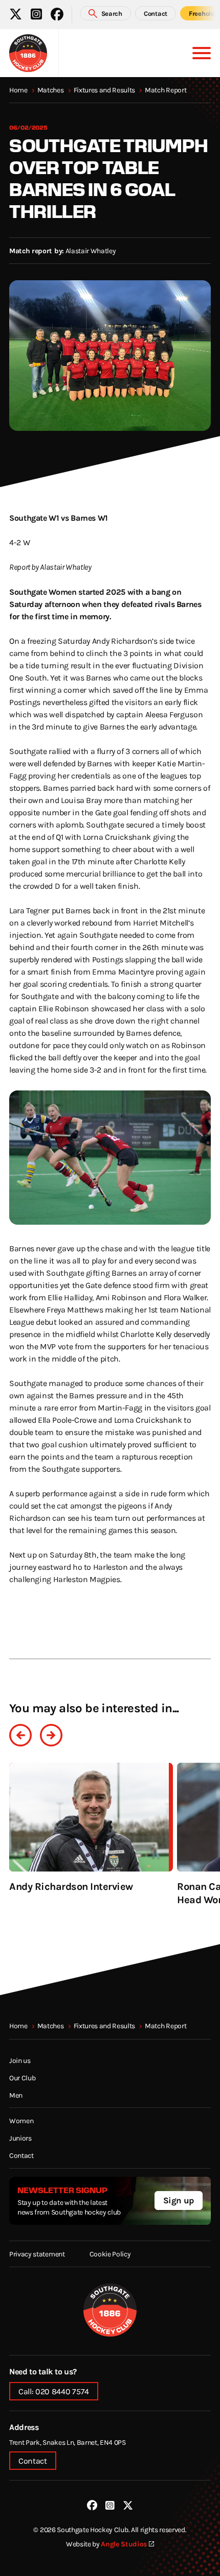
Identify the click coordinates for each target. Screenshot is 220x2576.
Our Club (22, 2077)
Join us (20, 2060)
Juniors (20, 2138)
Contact (21, 2155)
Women (21, 2120)
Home (18, 90)
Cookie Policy (110, 2254)
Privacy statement (37, 2254)
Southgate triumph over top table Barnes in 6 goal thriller (109, 178)
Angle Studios (124, 2544)
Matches (51, 90)
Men (16, 2095)
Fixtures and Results (105, 90)
